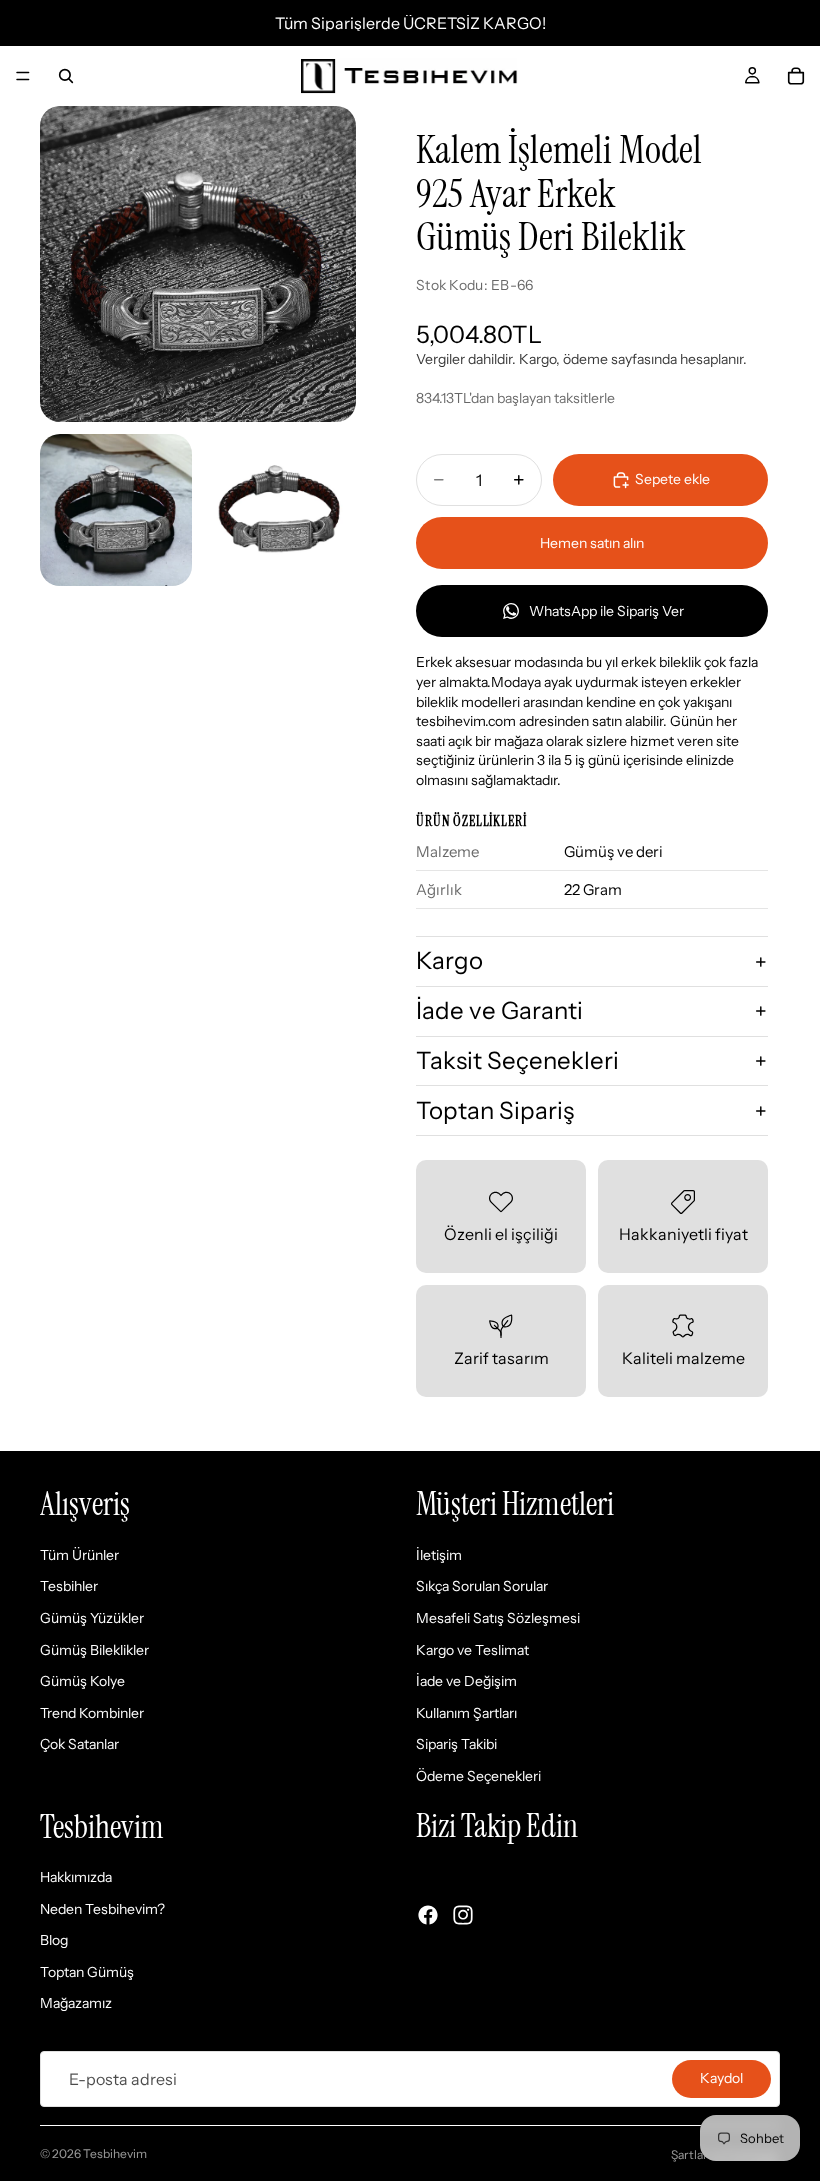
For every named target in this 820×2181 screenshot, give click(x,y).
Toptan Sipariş (495, 1110)
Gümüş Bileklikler (94, 1650)
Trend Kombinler (92, 1713)
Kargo (449, 960)
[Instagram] (463, 1915)
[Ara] (66, 76)
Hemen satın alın (592, 543)
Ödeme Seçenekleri (478, 1776)
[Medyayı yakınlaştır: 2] (116, 510)
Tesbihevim (115, 2153)
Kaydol (721, 2078)
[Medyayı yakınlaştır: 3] (280, 510)
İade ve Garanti (499, 1010)
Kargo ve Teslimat (472, 1650)
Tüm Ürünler (79, 1555)
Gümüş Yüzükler (92, 1618)
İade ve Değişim (466, 1681)
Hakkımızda (76, 1877)
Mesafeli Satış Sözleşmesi (498, 1618)
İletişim (439, 1555)
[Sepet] (796, 76)
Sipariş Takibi (456, 1745)
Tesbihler (69, 1587)
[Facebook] (428, 1915)
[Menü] (23, 76)
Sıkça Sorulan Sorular (482, 1587)
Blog (54, 1941)
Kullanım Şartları (466, 1713)
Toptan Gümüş (87, 1972)
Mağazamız (76, 2004)
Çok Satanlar (79, 1745)
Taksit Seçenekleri (517, 1060)
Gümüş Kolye (82, 1681)
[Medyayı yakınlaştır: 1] (198, 264)
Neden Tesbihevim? (102, 1909)
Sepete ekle (672, 479)
